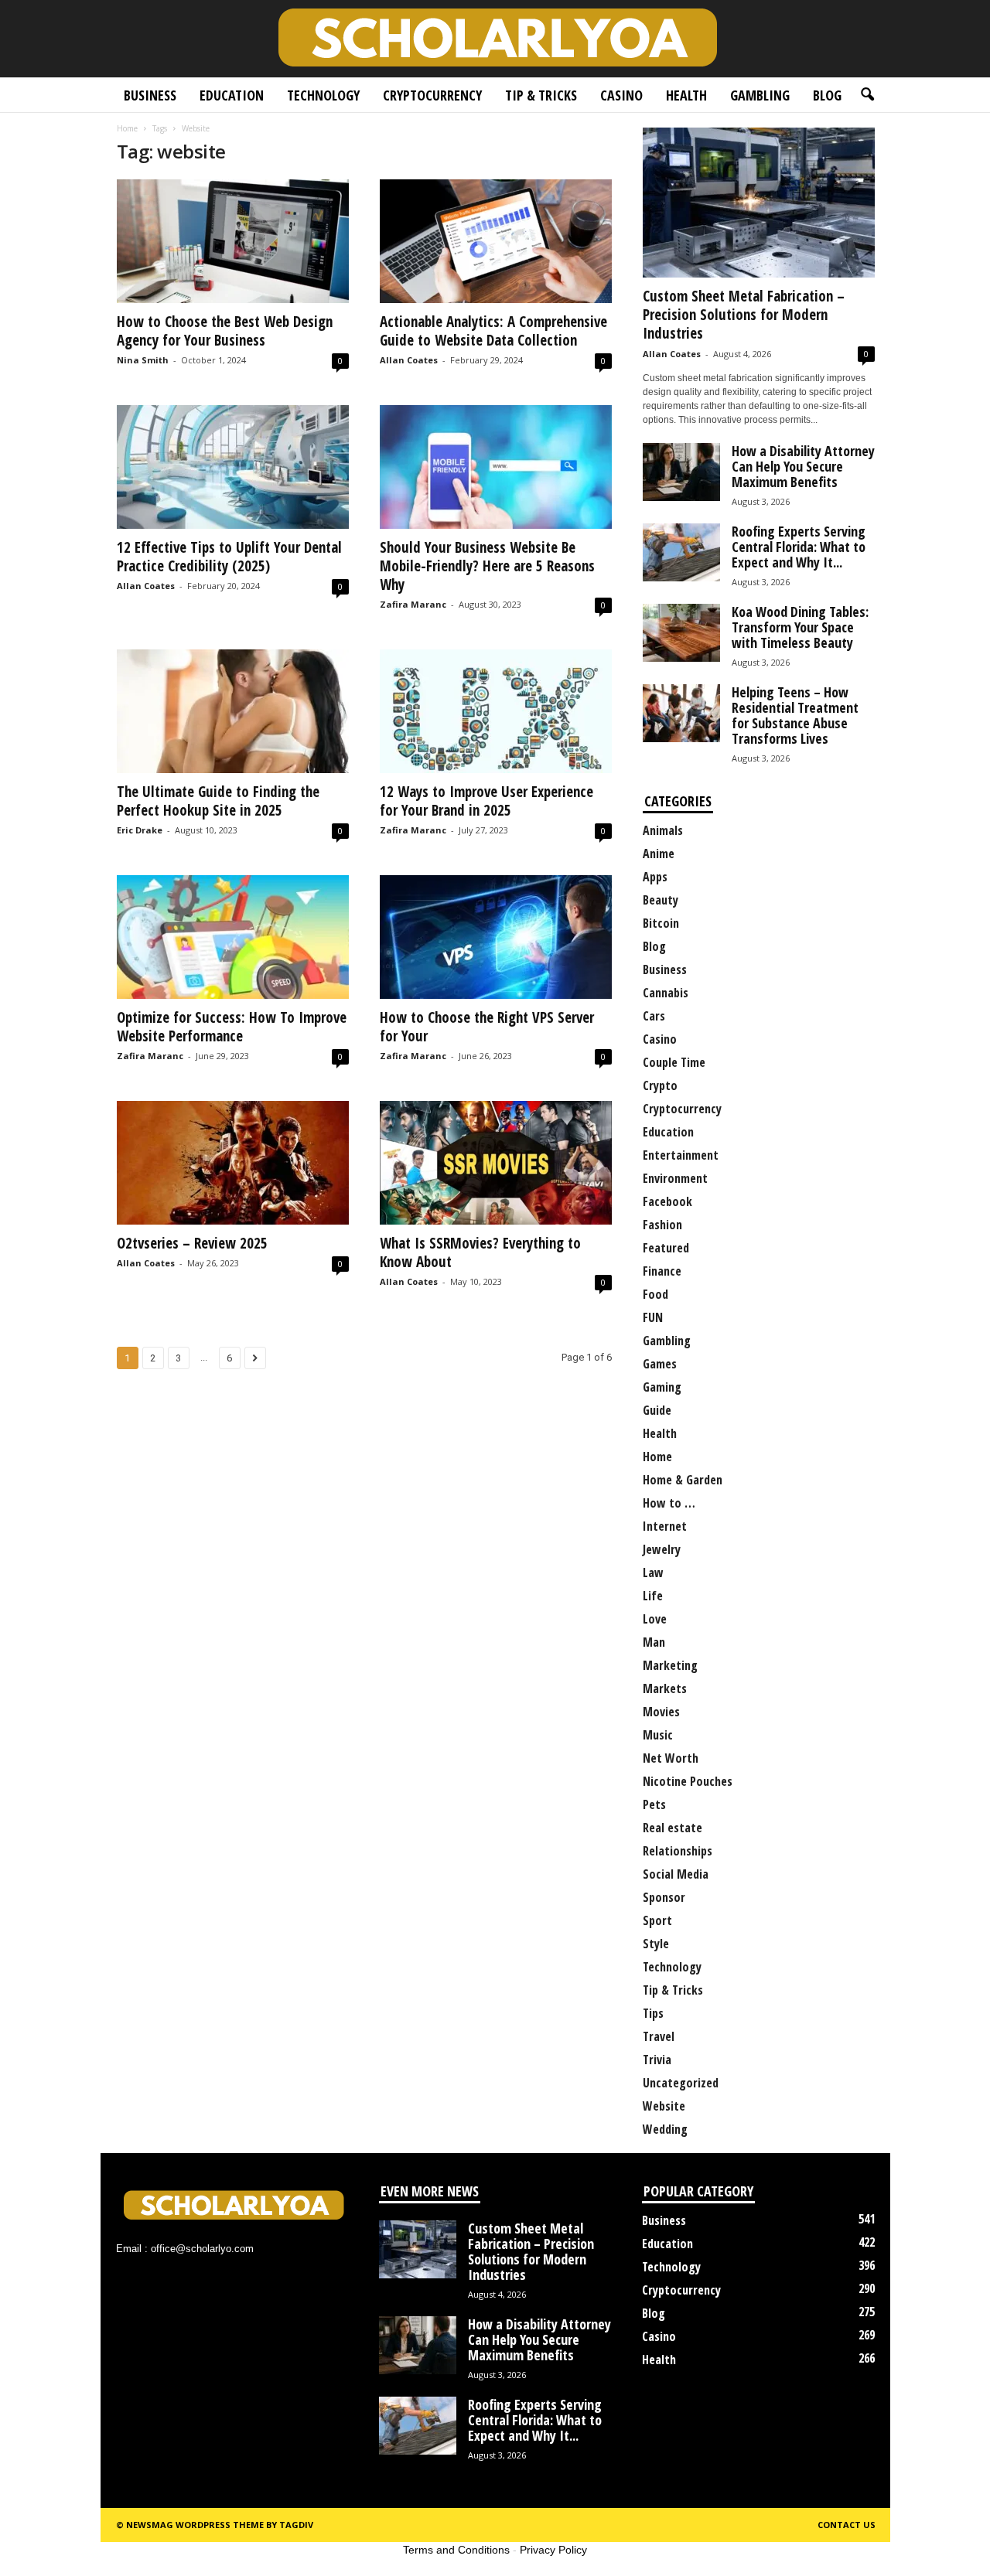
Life (653, 1596)
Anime (659, 854)
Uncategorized (681, 2083)
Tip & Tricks (541, 95)
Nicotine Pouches (688, 1781)
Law (653, 1573)
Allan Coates (409, 360)
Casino (621, 95)
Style (656, 1944)
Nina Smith (143, 360)
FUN (653, 1317)
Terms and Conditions (456, 2550)
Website (664, 2106)
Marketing (670, 1665)
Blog (827, 95)
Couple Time (674, 1062)
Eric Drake (140, 830)
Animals (663, 830)
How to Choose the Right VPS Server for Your (487, 1027)
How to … (669, 1503)
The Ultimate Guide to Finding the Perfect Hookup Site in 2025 (218, 801)
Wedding (665, 2129)
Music (658, 1735)
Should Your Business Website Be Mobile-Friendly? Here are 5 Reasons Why (487, 566)
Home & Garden (683, 1480)
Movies (661, 1712)
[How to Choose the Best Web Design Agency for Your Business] (233, 241)
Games (660, 1364)
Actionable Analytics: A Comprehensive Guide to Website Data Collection (493, 331)
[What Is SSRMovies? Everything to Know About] (496, 1163)
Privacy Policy (553, 2550)
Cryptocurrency (432, 95)
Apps (655, 877)
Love (655, 1619)
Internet (665, 1526)
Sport (657, 1920)
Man (654, 1642)
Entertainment (681, 1155)
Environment (675, 1178)
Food (655, 1294)
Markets (665, 1688)
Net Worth (671, 1758)
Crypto (660, 1085)
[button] (867, 95)
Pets (654, 1804)
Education (232, 95)
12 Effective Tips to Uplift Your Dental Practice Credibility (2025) (229, 557)
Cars (654, 1016)
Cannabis (666, 993)
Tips (653, 2013)
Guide (657, 1410)
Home (127, 128)
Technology (323, 95)
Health (686, 95)
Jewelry (662, 1549)
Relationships (678, 1851)
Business (150, 95)
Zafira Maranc (413, 604)
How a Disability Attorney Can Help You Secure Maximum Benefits (803, 466)
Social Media (676, 1874)
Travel (659, 2036)
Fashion (662, 1225)
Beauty (661, 900)
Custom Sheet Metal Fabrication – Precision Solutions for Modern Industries (744, 315)
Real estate (673, 1828)
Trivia (657, 2060)
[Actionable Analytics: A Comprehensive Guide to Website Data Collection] (496, 241)
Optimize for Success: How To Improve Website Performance (232, 1027)
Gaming (662, 1387)
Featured (666, 1248)
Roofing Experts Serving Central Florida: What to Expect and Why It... (799, 547)
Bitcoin (661, 923)
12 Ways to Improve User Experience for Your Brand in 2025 (486, 801)
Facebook (667, 1201)
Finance (662, 1271)
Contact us (847, 2525)
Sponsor (664, 1897)
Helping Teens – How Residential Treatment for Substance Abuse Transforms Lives (795, 715)
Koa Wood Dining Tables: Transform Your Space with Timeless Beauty (800, 627)
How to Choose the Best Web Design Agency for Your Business (225, 331)
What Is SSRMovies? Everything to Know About (480, 1252)
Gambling (760, 95)
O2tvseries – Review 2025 (192, 1243)
